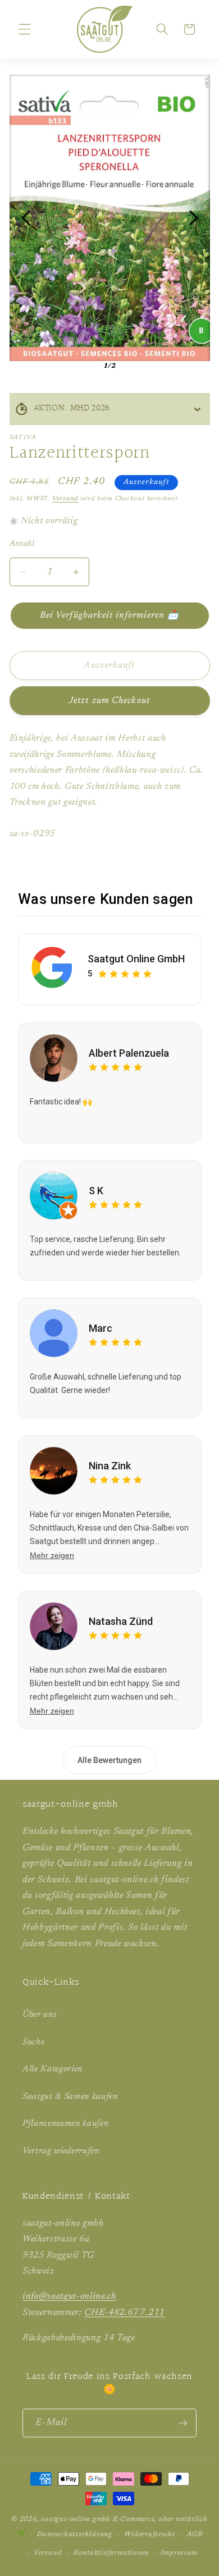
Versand (65, 499)
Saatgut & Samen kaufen (70, 2097)
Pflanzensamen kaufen (65, 2124)
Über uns (39, 2015)
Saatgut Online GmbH (136, 959)
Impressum (179, 2553)
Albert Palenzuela (129, 1053)
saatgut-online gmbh (76, 2519)
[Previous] (26, 218)
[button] (25, 29)
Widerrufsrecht (150, 2534)
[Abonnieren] (182, 2423)
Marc (101, 1328)
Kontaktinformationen (111, 2553)
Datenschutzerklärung (74, 2534)
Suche (33, 2042)
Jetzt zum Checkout (109, 701)
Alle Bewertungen (109, 1760)
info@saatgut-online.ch (69, 2296)
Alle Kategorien (53, 2069)
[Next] (194, 218)
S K (96, 1191)
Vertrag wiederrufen (61, 2151)
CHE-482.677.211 (124, 2313)
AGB (195, 2534)
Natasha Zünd (121, 1621)
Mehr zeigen (52, 1555)
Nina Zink (110, 1466)
